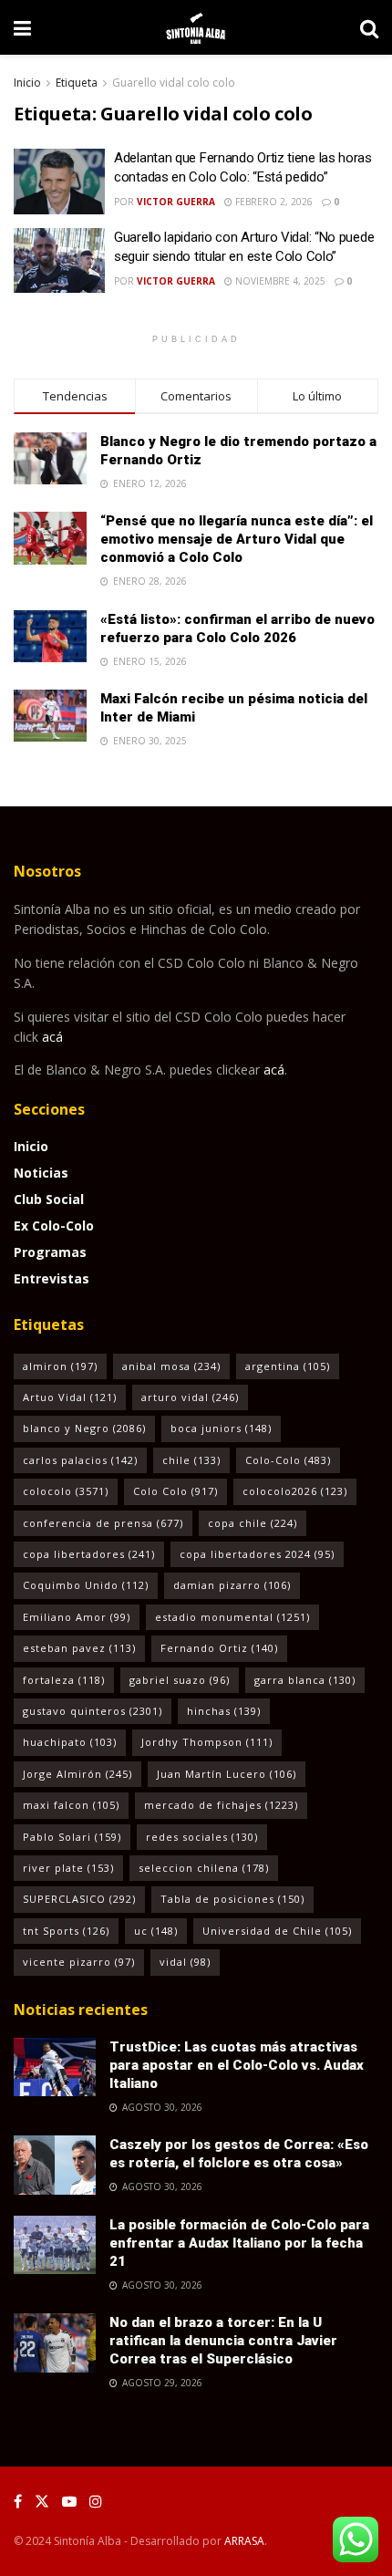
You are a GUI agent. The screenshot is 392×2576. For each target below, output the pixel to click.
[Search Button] (369, 27)
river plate (68, 1868)
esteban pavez (79, 1648)
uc (156, 1931)
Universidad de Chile (277, 1931)
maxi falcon (71, 1805)
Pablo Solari (72, 1837)
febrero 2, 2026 (273, 202)
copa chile (253, 1523)
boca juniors (221, 1428)
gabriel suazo (180, 1680)
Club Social (49, 1199)
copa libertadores (89, 1554)
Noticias (41, 1173)
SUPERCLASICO (79, 1899)
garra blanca (305, 1680)
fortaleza (64, 1680)
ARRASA (244, 2541)
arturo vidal (190, 1397)
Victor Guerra (176, 202)
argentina (288, 1366)
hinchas (224, 1711)
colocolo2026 (295, 1491)
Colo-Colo (288, 1460)
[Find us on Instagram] (96, 2502)
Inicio (27, 83)
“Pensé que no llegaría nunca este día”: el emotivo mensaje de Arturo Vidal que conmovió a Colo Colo (237, 539)
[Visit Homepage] (196, 27)
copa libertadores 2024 (257, 1554)
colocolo (66, 1491)
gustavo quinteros (93, 1711)
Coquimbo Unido (86, 1585)
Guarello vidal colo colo (174, 83)
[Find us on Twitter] (42, 2502)
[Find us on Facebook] (18, 2502)
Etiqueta (77, 83)
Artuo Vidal (70, 1397)
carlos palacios (80, 1460)
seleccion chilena (204, 1868)
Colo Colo (175, 1491)
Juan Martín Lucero (227, 1774)
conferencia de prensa (103, 1523)
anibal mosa (171, 1366)
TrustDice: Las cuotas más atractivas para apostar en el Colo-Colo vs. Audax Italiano (237, 2065)
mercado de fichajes (221, 1805)
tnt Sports (66, 1931)
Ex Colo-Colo (54, 1226)
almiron (60, 1366)
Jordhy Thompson (207, 1742)
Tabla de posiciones (232, 1899)
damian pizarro (232, 1585)
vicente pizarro (79, 1962)
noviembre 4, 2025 (279, 281)
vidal (185, 1962)
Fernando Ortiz (219, 1648)
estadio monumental (232, 1617)
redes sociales (202, 1837)
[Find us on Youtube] (69, 2502)
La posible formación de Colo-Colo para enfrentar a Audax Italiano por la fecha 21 (239, 2243)
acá (52, 1037)
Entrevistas (52, 1278)
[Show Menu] (22, 27)
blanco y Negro (84, 1428)
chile (191, 1460)
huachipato (70, 1742)
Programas (50, 1252)
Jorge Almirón (77, 1774)
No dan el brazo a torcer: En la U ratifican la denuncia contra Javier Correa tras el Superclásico (223, 2341)
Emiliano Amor (77, 1617)
